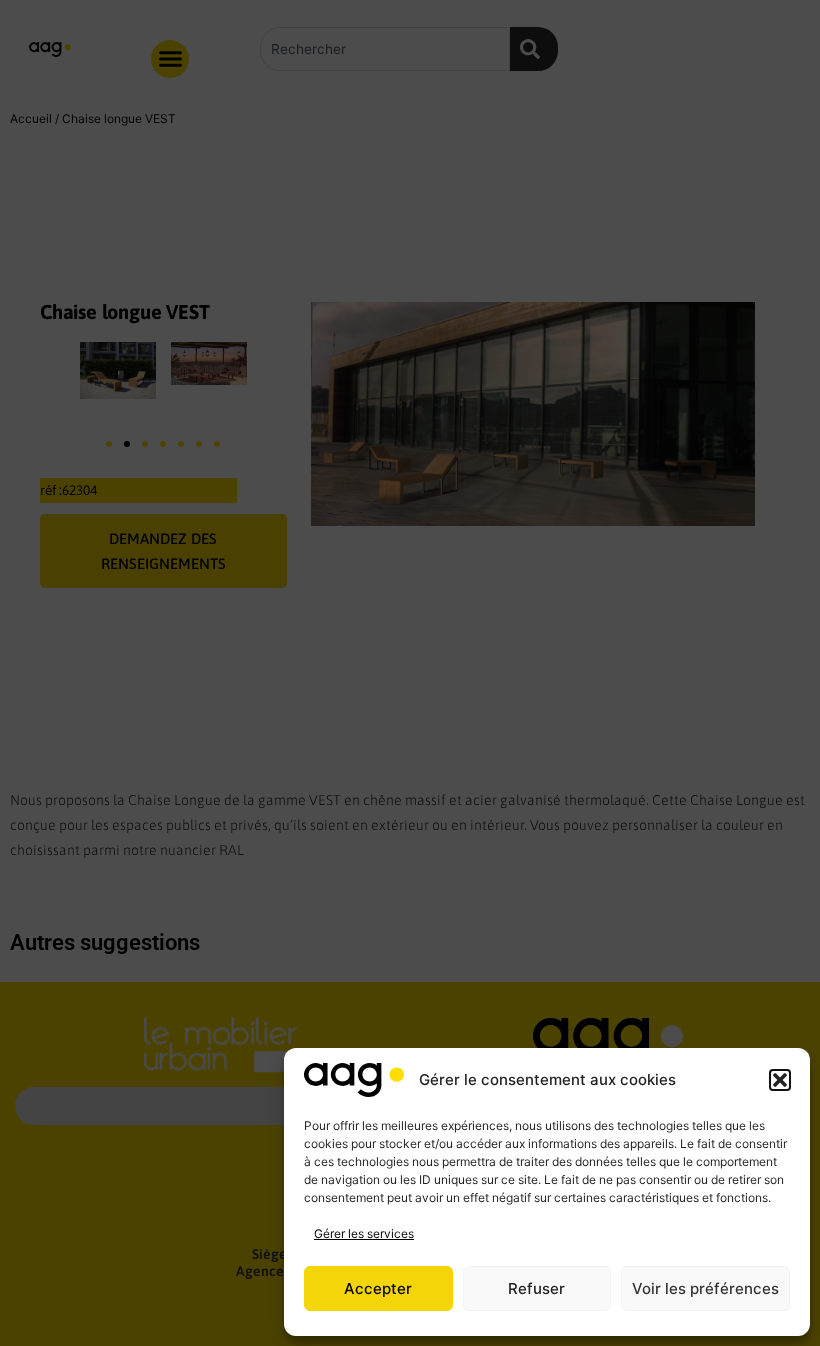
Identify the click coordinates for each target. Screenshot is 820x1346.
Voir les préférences (705, 1288)
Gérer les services (364, 1233)
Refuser (536, 1288)
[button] (780, 1080)
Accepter (378, 1288)
